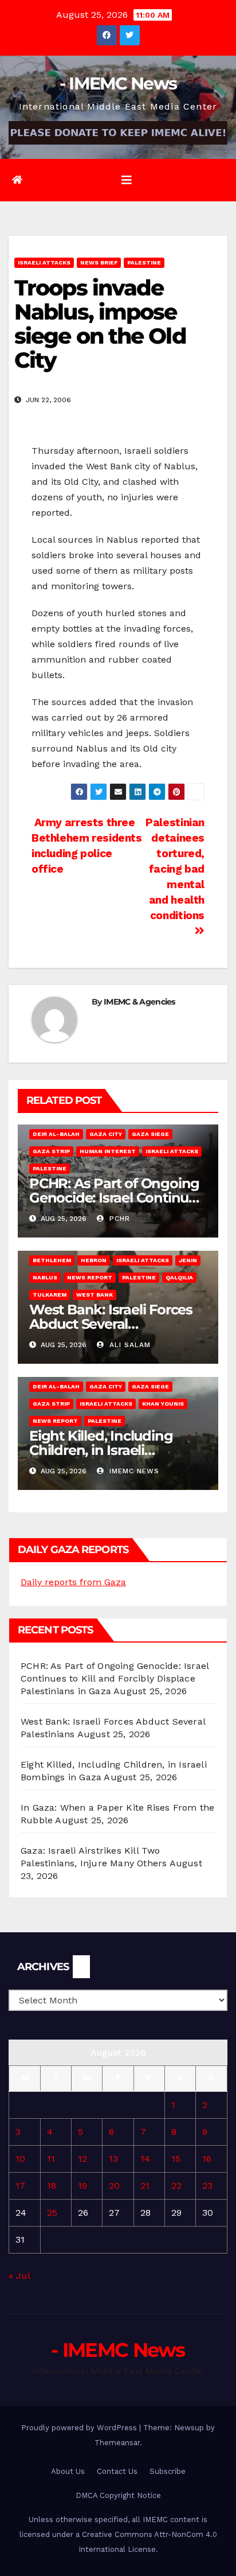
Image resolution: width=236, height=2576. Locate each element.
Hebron (94, 1260)
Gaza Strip (51, 1151)
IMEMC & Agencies (139, 1002)
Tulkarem (50, 1295)
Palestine (144, 262)
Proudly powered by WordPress (80, 2428)
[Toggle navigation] (127, 180)
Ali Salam (129, 1345)
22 (176, 2186)
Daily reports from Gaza (73, 1582)
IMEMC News (133, 1471)
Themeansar (117, 2443)
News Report (90, 1277)
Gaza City (106, 1134)
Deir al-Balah (56, 1134)
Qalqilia (179, 1277)
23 (207, 2186)
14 (145, 2159)
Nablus (45, 1277)
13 (113, 2159)
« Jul (19, 2276)
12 (82, 2159)
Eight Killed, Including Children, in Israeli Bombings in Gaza (101, 1450)
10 (20, 2159)
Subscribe (168, 2471)
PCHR (118, 1219)
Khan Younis (163, 1404)
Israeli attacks (44, 262)
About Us (68, 2471)
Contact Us (117, 2471)
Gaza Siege (150, 1134)
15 (176, 2159)
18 (52, 2186)
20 (114, 2186)
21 (145, 2186)
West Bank (95, 1295)
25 (52, 2213)
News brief (99, 262)
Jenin (188, 1260)
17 (20, 2186)
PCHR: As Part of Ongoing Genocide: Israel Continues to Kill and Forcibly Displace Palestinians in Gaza (115, 1678)
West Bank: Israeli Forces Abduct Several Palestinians (111, 1324)
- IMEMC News (118, 83)
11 (51, 2159)
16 (207, 2159)
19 (82, 2186)
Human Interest (108, 1151)
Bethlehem (52, 1260)
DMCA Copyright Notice (118, 2495)
